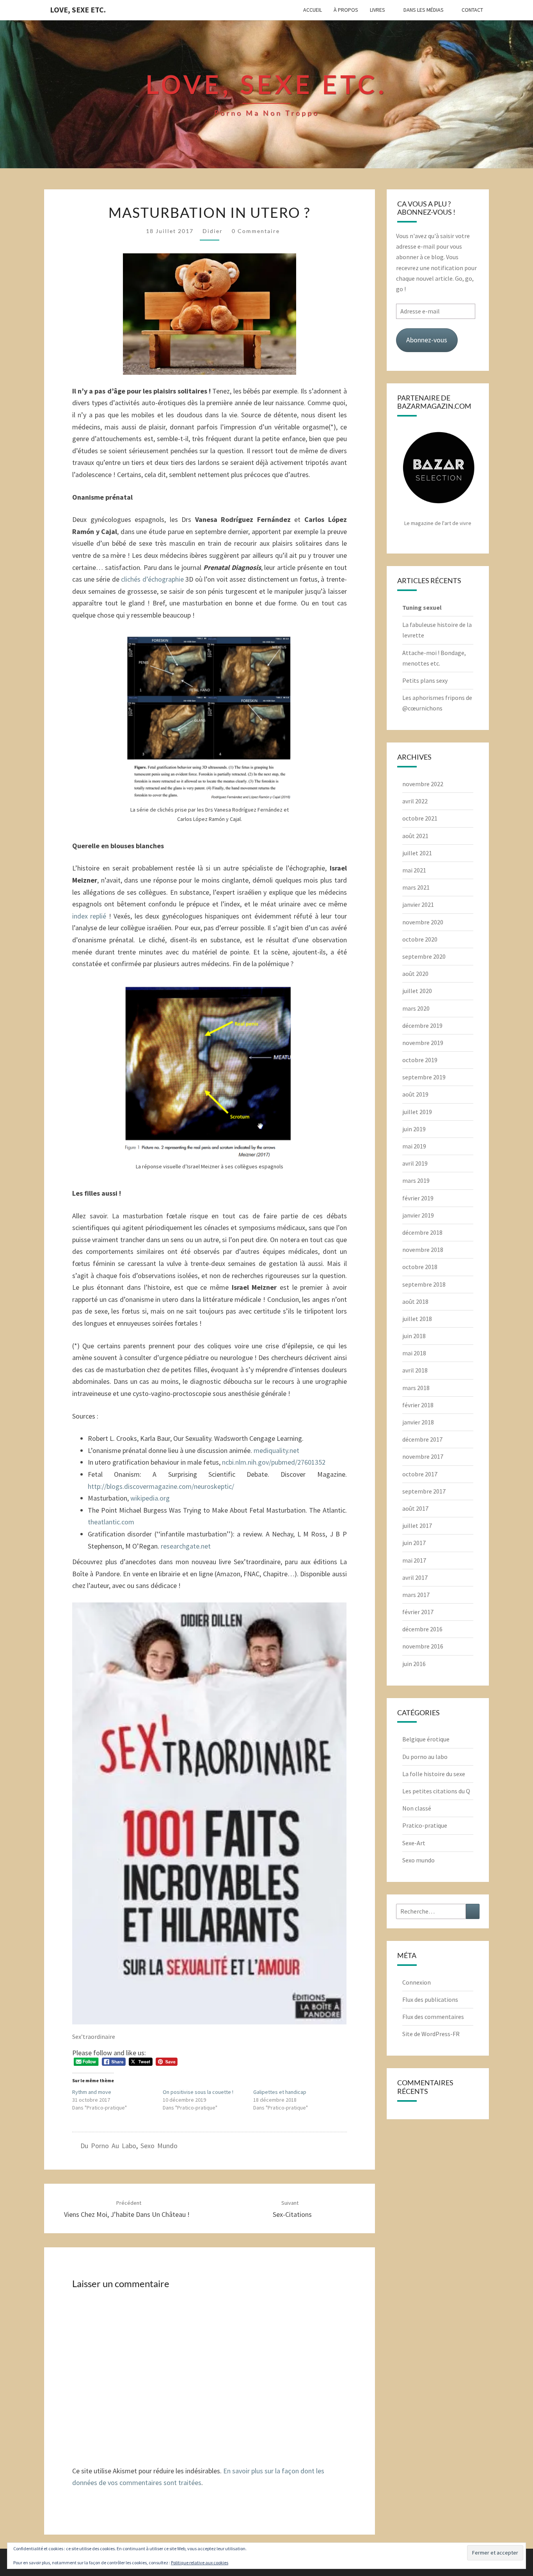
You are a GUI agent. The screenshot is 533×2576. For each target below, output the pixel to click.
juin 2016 (414, 1664)
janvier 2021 (418, 904)
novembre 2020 (423, 922)
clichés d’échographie (153, 579)
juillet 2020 (417, 991)
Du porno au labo (108, 2146)
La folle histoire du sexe (434, 1774)
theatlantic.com (111, 1522)
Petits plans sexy (425, 680)
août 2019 (415, 1094)
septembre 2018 (424, 1284)
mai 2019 (414, 1146)
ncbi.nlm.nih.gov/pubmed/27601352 (274, 1462)
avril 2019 (415, 1163)
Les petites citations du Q (436, 1791)
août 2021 (415, 836)
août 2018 (415, 1301)
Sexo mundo (159, 2146)
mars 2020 (416, 1008)
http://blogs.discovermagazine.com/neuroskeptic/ (161, 1486)
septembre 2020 (424, 956)
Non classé (417, 1808)
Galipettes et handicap (280, 2092)
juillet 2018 (417, 1319)
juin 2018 (414, 1336)
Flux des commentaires (433, 2017)
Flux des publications (430, 1999)
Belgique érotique (426, 1739)
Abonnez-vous (427, 340)
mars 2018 (416, 1388)
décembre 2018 (422, 1232)
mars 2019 (416, 1180)
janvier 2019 (418, 1215)
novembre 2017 (423, 1456)
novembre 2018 (423, 1250)
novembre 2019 (423, 1043)
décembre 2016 (422, 1629)
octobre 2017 (420, 1474)
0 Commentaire (256, 231)
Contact (472, 10)
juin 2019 (414, 1129)
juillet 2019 (417, 1112)
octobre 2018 (420, 1267)
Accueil (313, 10)
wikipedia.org (150, 1498)
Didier (213, 231)
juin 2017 (414, 1543)
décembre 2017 (422, 1439)
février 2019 (418, 1198)
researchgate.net (186, 1546)
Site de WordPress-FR (431, 2034)
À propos (346, 10)
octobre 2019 (420, 1060)
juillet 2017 (417, 1526)
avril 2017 (415, 1577)
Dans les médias (424, 10)
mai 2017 (414, 1560)
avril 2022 (415, 801)
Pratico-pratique (425, 1825)
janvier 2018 (418, 1422)
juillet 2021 (417, 853)
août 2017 (415, 1508)
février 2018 (418, 1405)
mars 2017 (416, 1595)
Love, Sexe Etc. (78, 10)
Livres (378, 10)
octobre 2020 (420, 939)
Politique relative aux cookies (200, 2563)
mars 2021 (416, 887)
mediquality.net (276, 1450)
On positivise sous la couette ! (198, 2092)
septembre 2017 (424, 1491)
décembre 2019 (422, 1025)
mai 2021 (414, 870)
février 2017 (418, 1612)
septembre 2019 (424, 1077)
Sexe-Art (414, 1843)
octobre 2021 (420, 818)
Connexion (417, 1982)
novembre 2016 (423, 1646)
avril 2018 (415, 1370)
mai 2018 (414, 1353)
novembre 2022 (423, 784)
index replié (91, 916)
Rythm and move (92, 2092)
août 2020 (415, 974)
